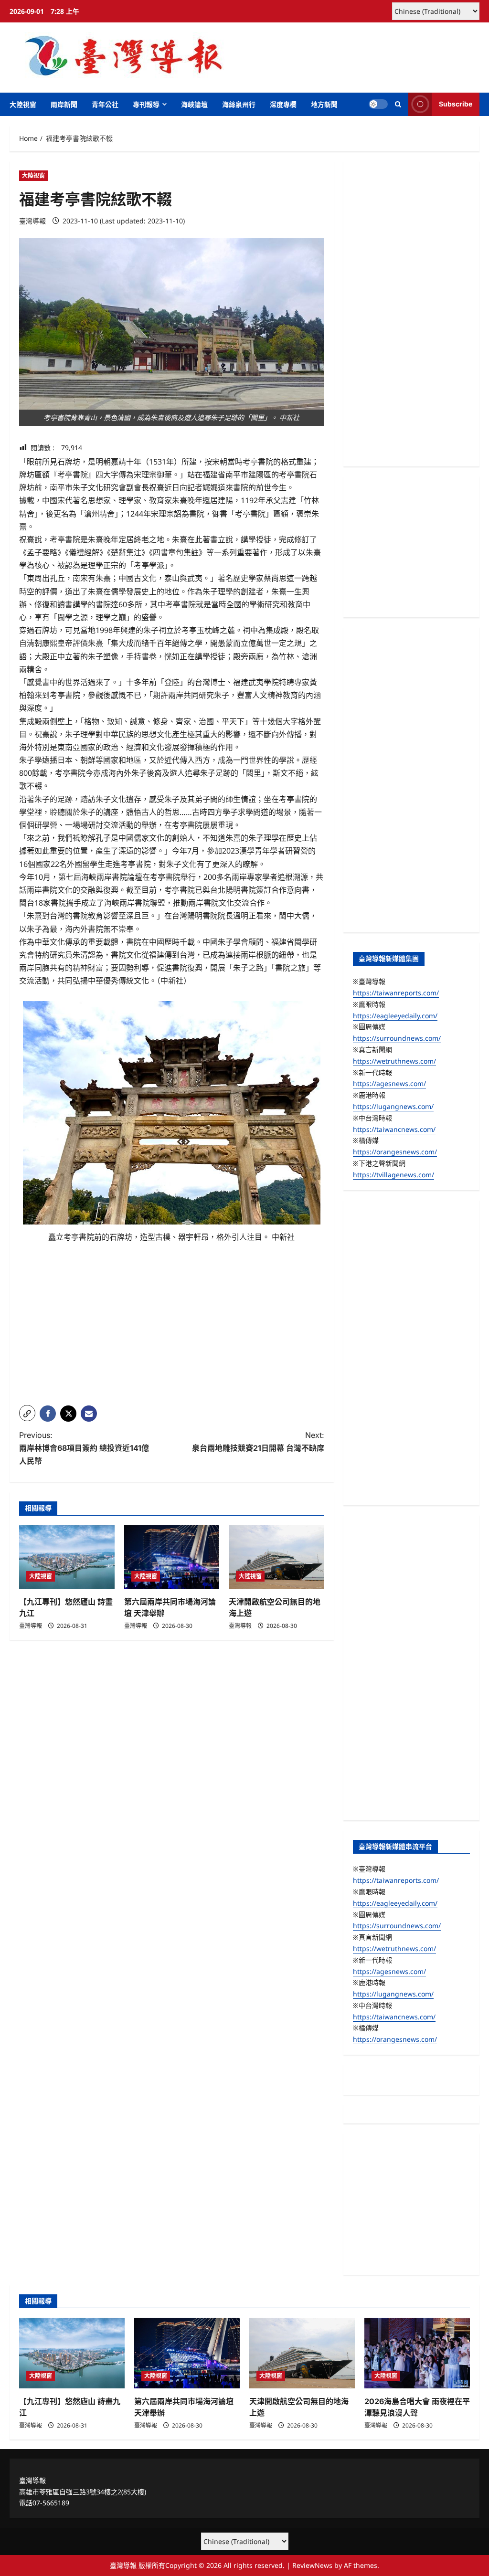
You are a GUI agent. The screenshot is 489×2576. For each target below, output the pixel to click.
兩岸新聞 (64, 104)
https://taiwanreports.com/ (396, 993)
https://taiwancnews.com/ (394, 1129)
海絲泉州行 (239, 104)
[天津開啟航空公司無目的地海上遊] (276, 1557)
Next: (258, 1441)
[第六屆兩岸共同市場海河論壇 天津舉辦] (172, 1557)
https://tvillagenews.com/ (393, 1175)
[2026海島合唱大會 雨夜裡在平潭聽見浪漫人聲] (417, 2353)
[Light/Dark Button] (378, 104)
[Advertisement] (172, 1331)
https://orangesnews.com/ (395, 1152)
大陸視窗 (23, 104)
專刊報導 (146, 104)
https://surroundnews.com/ (397, 1038)
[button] (398, 104)
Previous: (84, 1448)
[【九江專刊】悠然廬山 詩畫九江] (67, 1557)
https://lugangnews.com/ (393, 1106)
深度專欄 (283, 104)
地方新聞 (324, 104)
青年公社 (105, 104)
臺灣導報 (32, 221)
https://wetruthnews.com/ (394, 1061)
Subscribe (456, 104)
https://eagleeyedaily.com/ (395, 1016)
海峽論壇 (194, 104)
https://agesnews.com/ (389, 1083)
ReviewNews (312, 2565)
